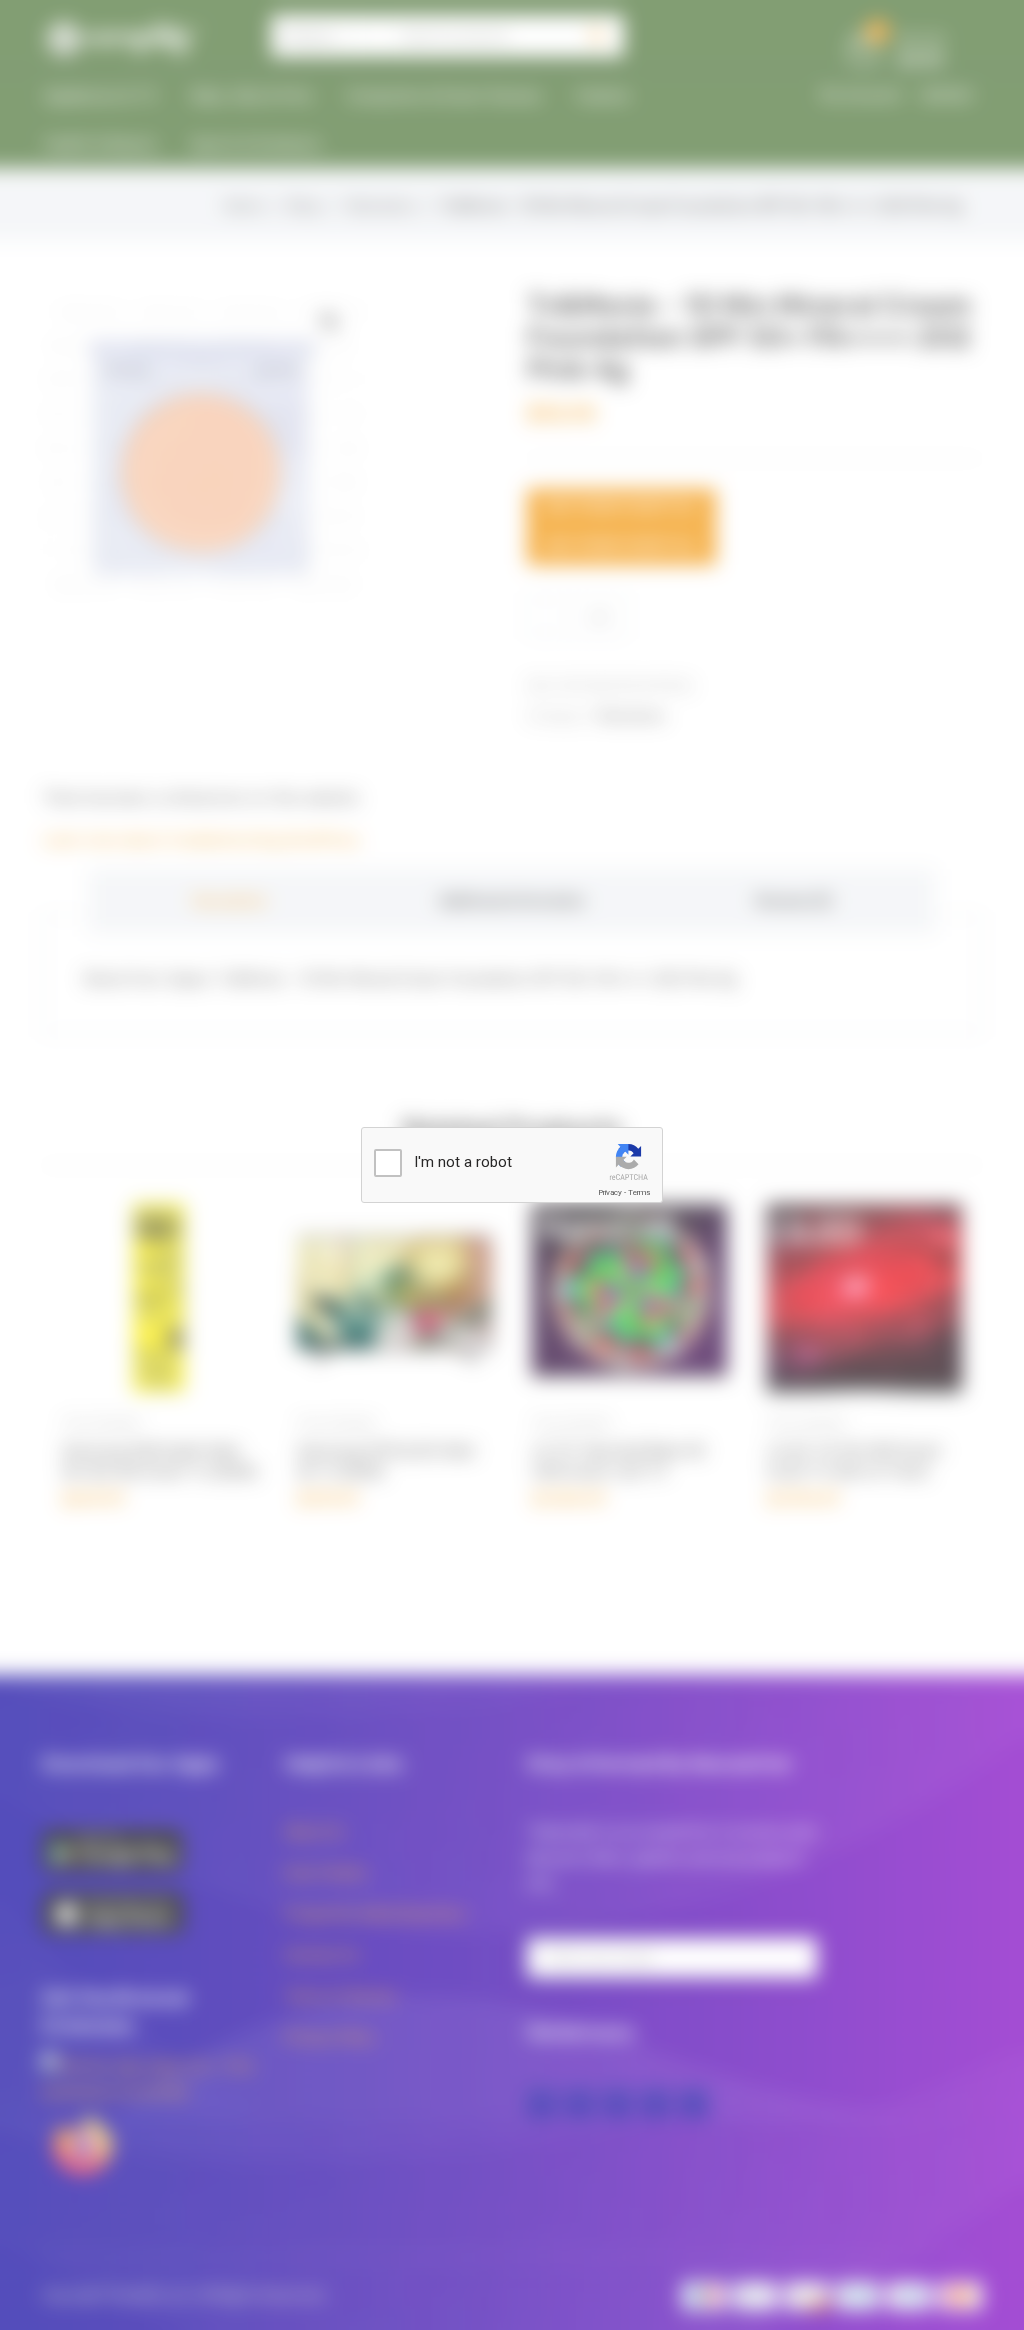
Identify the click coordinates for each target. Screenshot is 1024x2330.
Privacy (610, 1192)
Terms (639, 1192)
